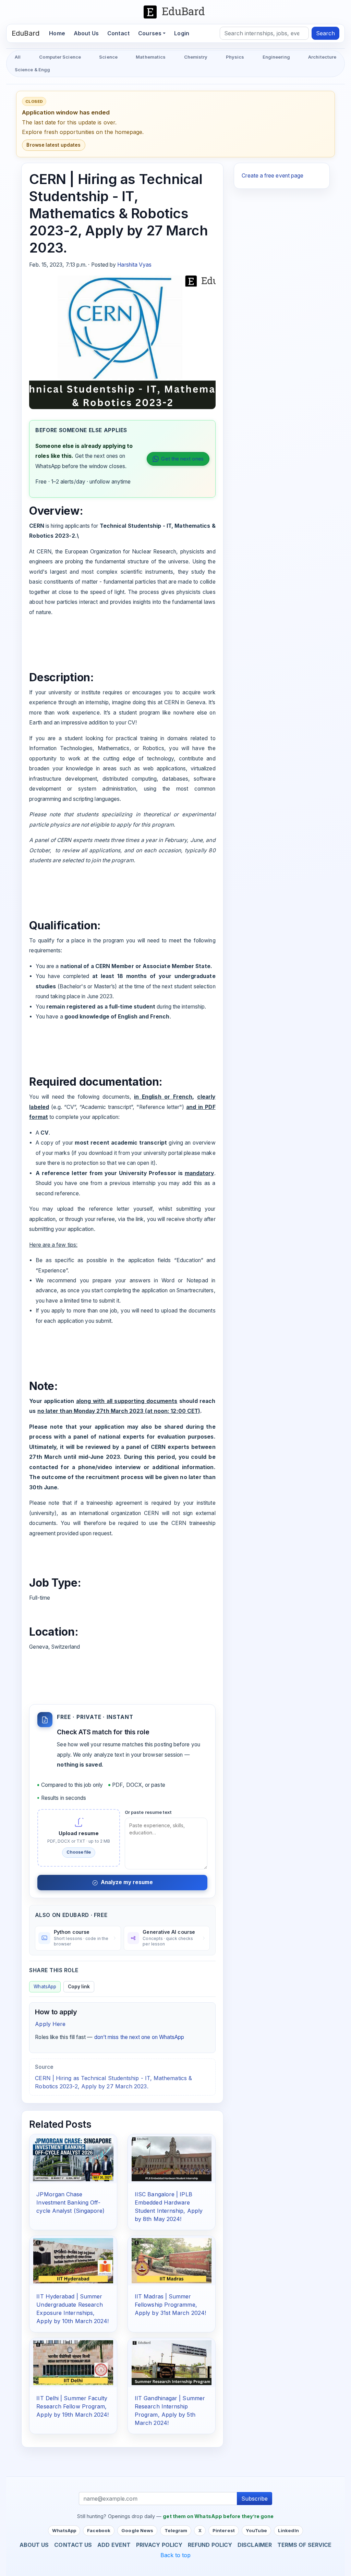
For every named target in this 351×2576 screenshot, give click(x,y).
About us (34, 2545)
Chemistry (196, 57)
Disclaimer (255, 2545)
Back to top (176, 2555)
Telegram (176, 2530)
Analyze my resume (127, 1882)
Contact (118, 33)
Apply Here (50, 2024)
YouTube (256, 2530)
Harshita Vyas (134, 265)
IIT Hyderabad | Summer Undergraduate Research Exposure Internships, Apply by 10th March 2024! (72, 2309)
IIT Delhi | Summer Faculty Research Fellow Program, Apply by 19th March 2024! (72, 2406)
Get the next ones (182, 459)
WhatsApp (45, 1987)
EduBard (26, 33)
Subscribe (255, 2499)
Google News (137, 2530)
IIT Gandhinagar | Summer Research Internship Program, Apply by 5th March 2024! (170, 2410)
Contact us (73, 2545)
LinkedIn (288, 2530)
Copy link (79, 1987)
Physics (235, 57)
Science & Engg (32, 70)
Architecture (322, 57)
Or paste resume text (148, 1812)
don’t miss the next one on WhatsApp (139, 2037)
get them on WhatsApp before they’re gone (218, 2516)
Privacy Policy (159, 2545)
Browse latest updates (53, 145)
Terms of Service (304, 2545)
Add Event (114, 2545)
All (18, 57)
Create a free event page (273, 176)
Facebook (99, 2530)
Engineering (276, 57)
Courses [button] (150, 33)
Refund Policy (210, 2545)
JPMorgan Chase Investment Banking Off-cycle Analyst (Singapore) (70, 2202)
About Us (86, 33)
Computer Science (60, 57)
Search (325, 33)
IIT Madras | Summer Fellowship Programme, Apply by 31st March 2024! (170, 2305)
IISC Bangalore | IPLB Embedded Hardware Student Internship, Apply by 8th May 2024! (169, 2207)
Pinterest (224, 2530)
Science (108, 57)
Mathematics (151, 57)
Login (182, 33)
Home (59, 33)
